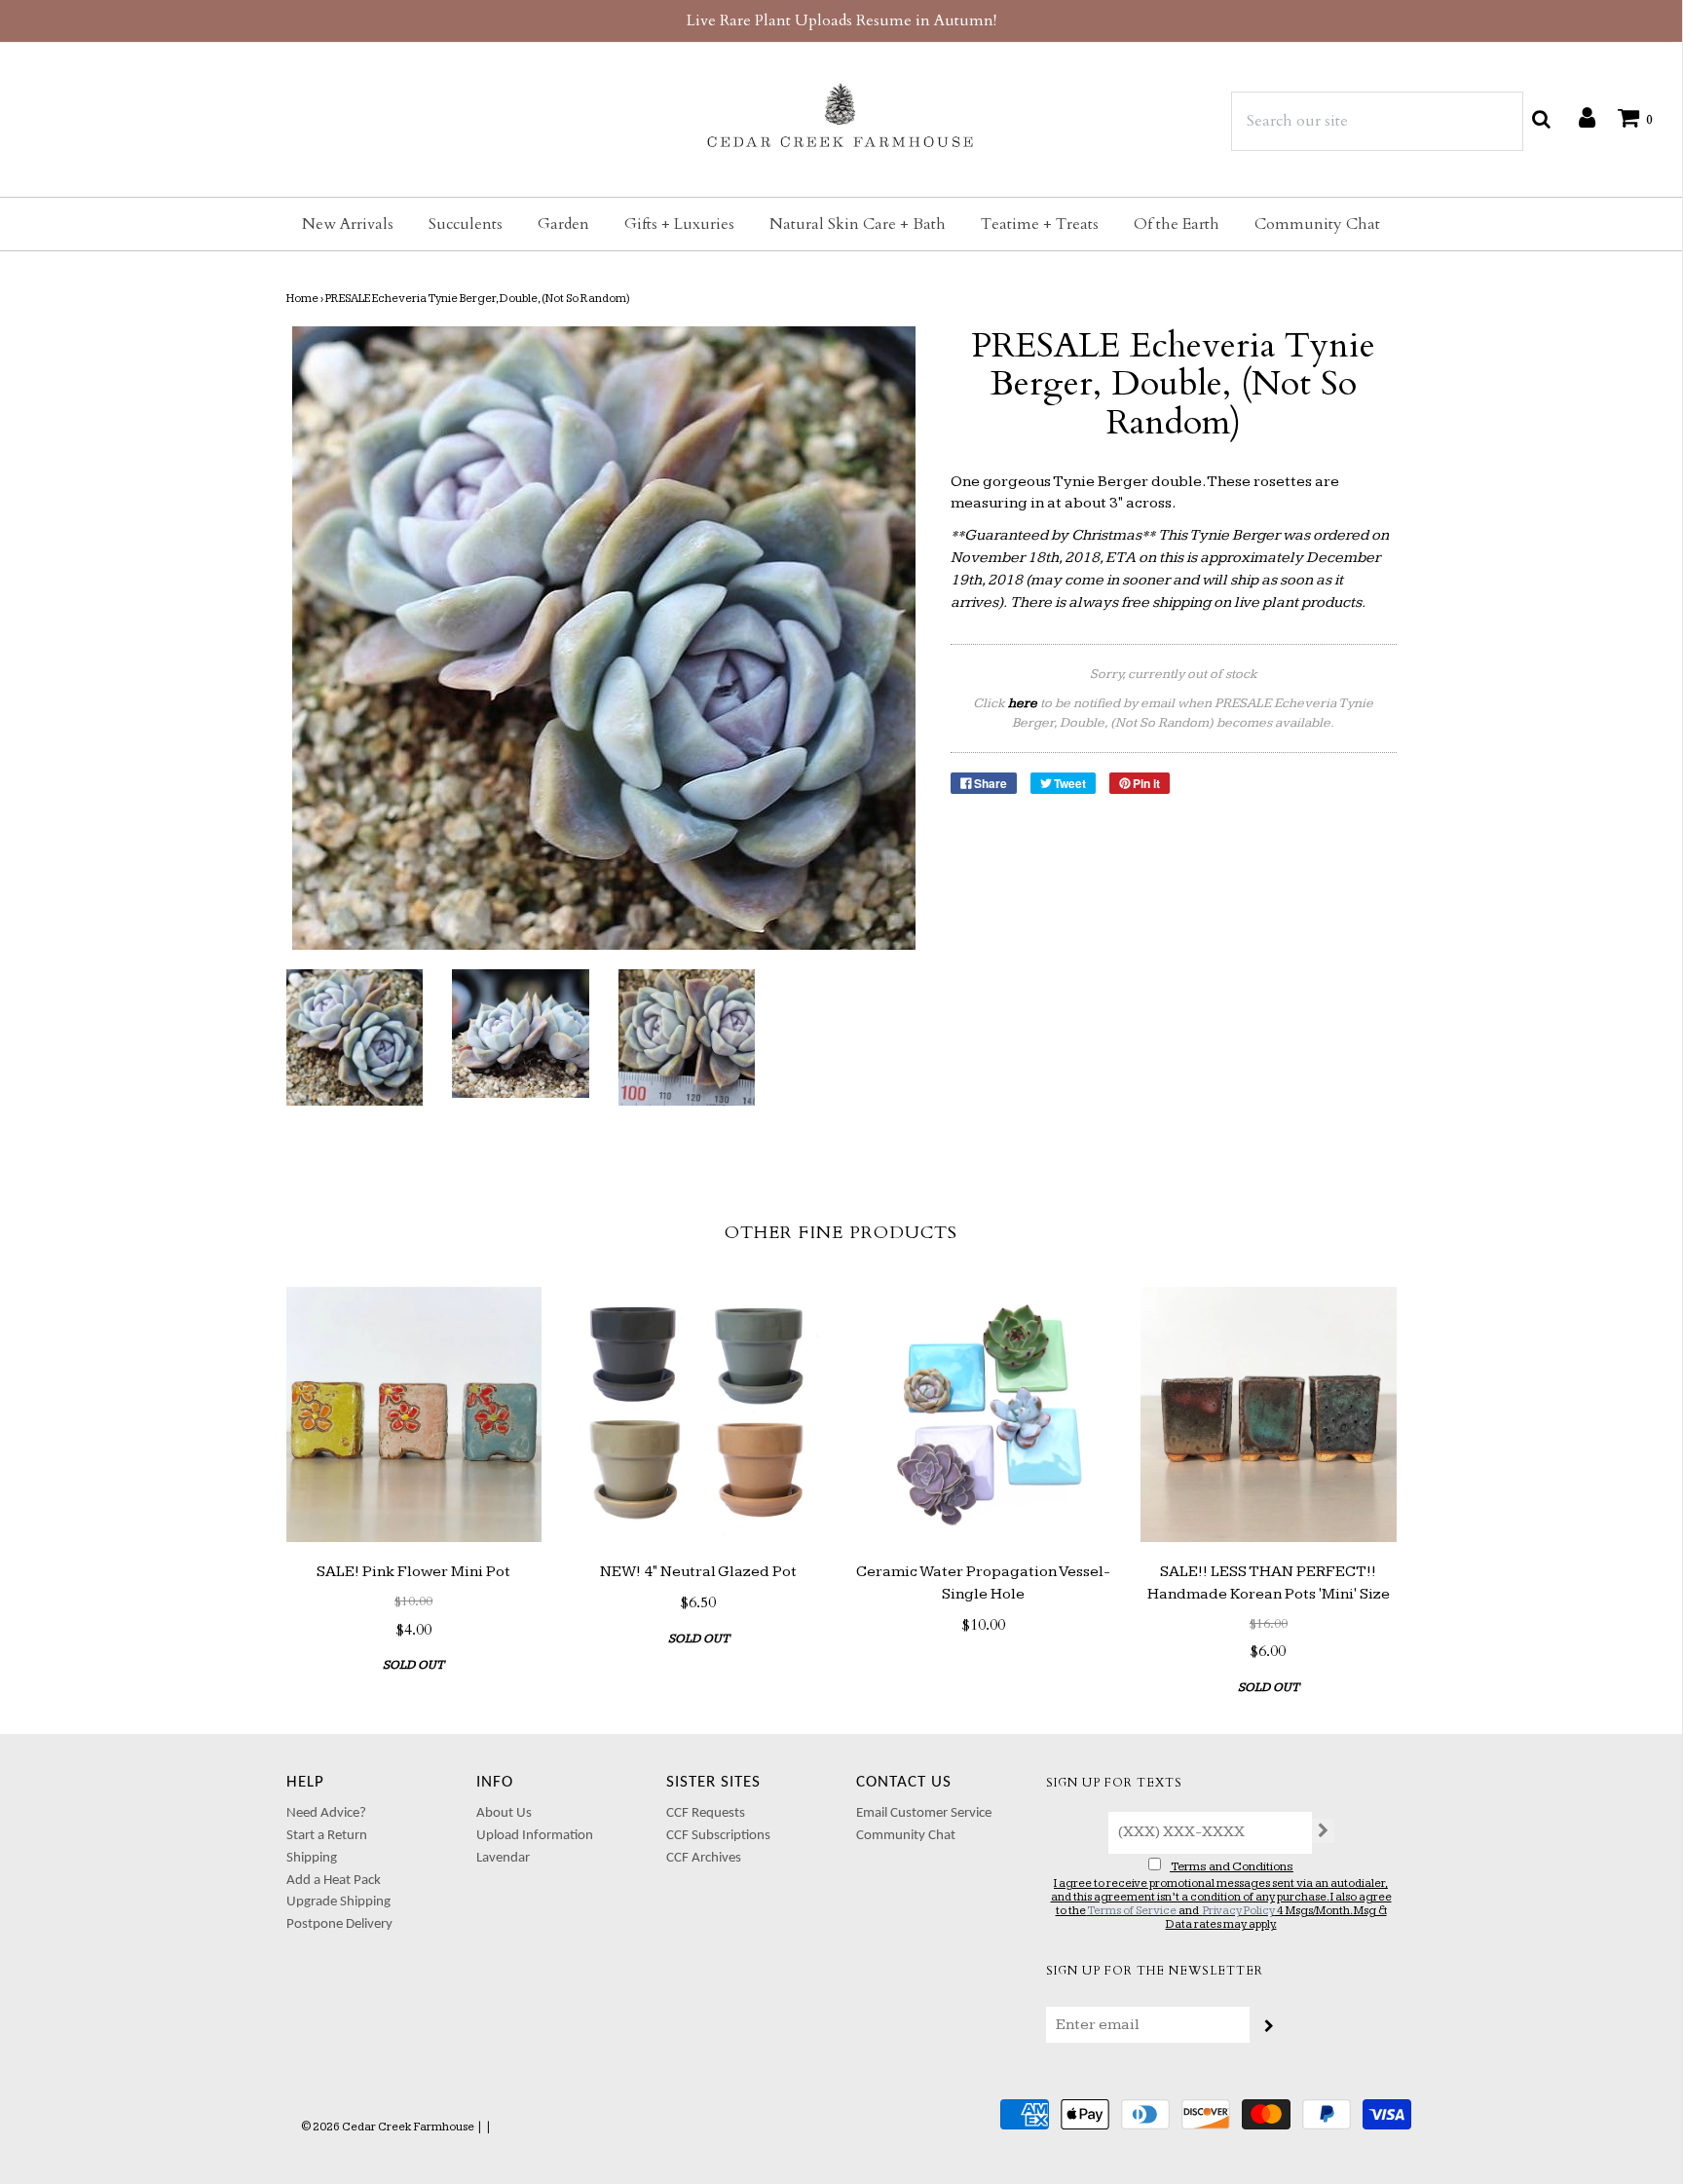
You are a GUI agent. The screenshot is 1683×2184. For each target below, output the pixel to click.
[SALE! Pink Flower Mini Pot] (414, 1415)
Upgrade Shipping (338, 1902)
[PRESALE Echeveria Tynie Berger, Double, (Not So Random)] (355, 1038)
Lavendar (503, 1858)
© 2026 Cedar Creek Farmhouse (388, 2127)
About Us (504, 1813)
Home (302, 299)
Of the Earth (1177, 224)
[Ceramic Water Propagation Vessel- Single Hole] (984, 1415)
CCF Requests (706, 1813)
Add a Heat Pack (334, 1881)
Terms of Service (1132, 1911)
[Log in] (1577, 117)
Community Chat (1317, 224)
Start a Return (327, 1836)
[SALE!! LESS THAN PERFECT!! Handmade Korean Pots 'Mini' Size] (1269, 1415)
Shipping (312, 1858)
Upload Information (535, 1836)
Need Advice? (326, 1813)
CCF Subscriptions (718, 1836)
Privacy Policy (1239, 1911)
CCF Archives (704, 1858)
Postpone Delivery (339, 1924)
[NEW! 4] (699, 1415)
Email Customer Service (924, 1813)
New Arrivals (348, 224)
